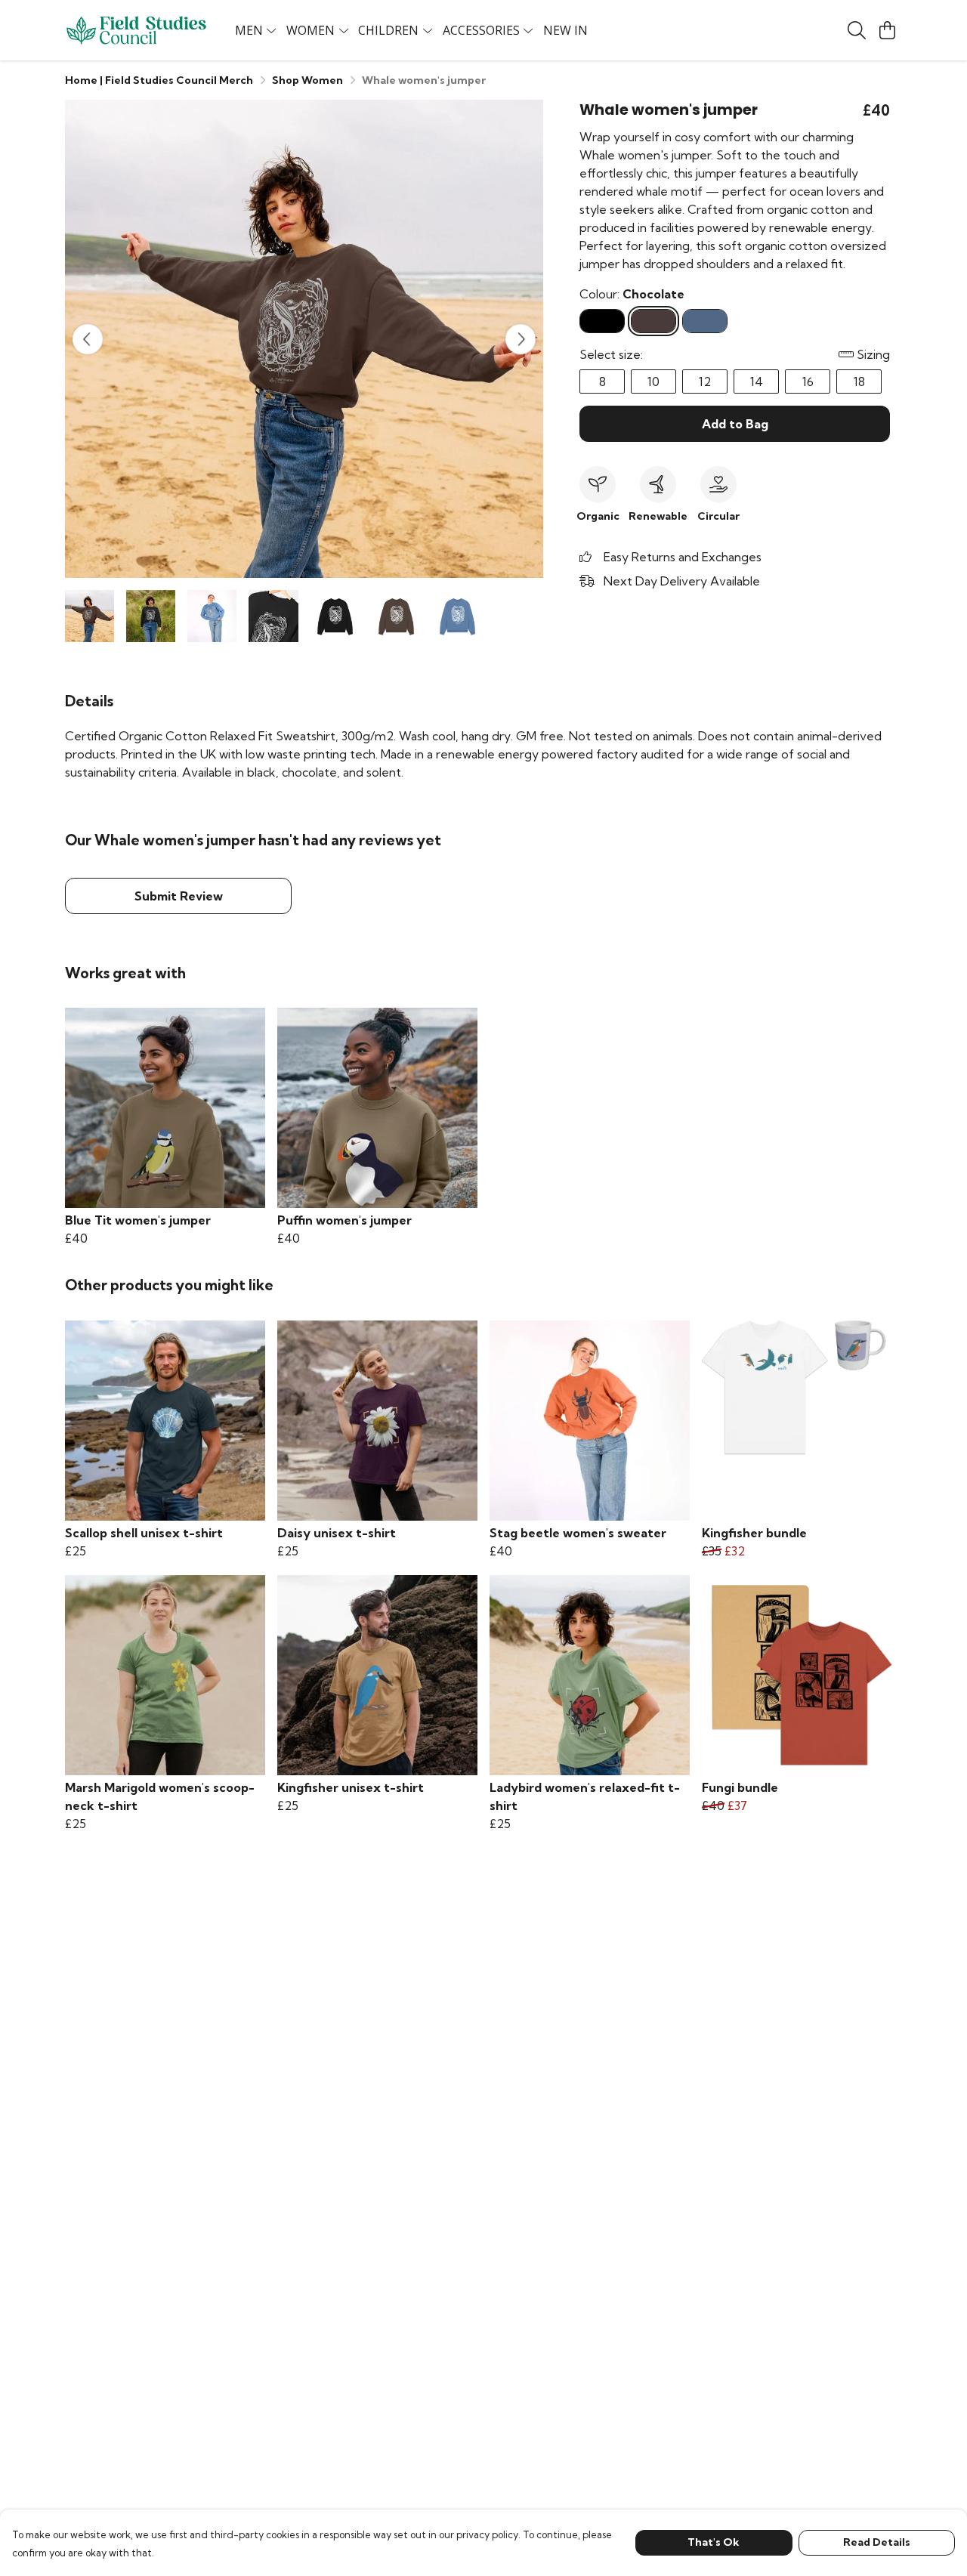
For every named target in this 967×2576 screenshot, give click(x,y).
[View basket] (887, 30)
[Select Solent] (705, 321)
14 (757, 381)
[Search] (857, 30)
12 (705, 381)
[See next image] (521, 339)
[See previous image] (88, 339)
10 (653, 381)
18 (859, 381)
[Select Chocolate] (653, 321)
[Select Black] (602, 321)
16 (808, 381)
